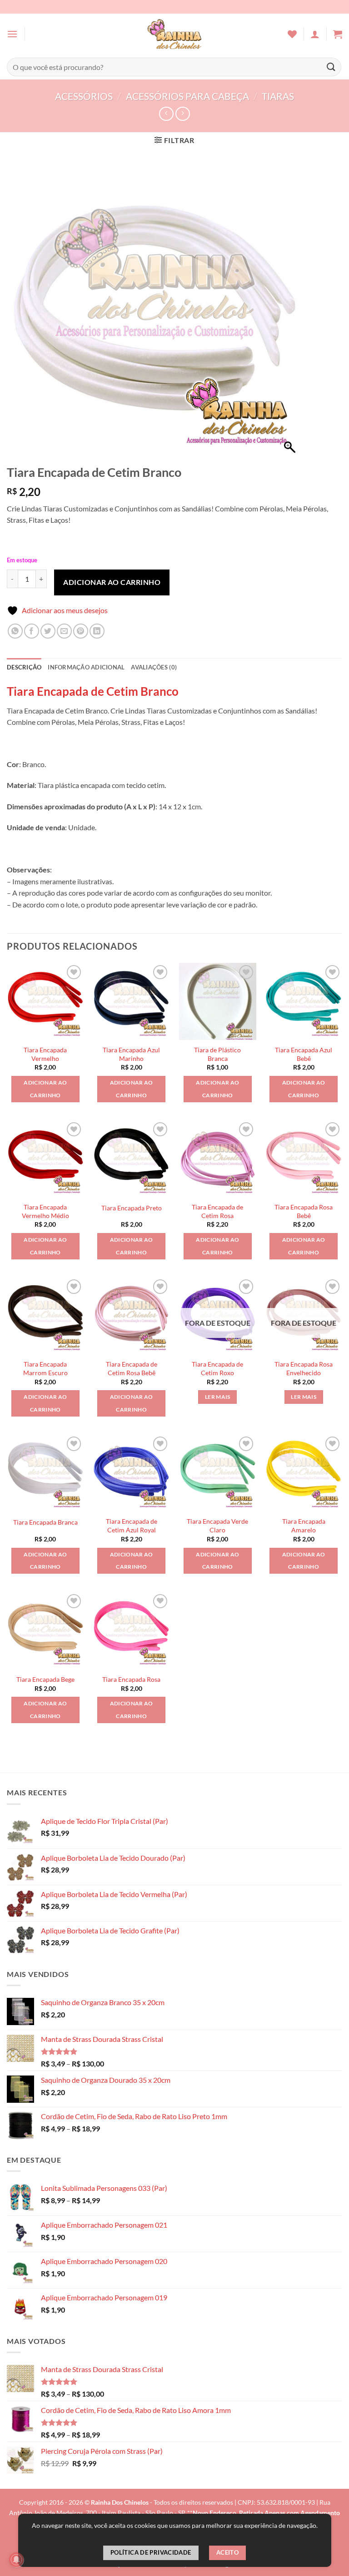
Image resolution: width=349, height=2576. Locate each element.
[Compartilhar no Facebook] (32, 631)
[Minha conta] (315, 34)
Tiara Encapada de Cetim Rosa (217, 1211)
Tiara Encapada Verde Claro (217, 1526)
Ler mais (218, 1397)
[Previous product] (182, 114)
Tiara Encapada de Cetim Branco (93, 691)
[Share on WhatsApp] (15, 631)
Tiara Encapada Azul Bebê (304, 1054)
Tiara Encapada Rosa (131, 1679)
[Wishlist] (292, 34)
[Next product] (166, 114)
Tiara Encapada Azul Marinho (131, 1054)
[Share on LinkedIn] (97, 631)
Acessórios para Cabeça (187, 96)
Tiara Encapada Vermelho (45, 1054)
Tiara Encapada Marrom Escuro (45, 1368)
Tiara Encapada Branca (45, 1522)
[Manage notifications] (16, 2560)
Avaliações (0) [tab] (154, 667)
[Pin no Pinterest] (81, 631)
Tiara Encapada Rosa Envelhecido (304, 1368)
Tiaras (278, 96)
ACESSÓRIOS (84, 96)
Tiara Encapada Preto (132, 1208)
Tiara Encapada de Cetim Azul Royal (132, 1526)
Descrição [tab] (24, 667)
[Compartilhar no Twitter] (48, 631)
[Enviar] (331, 67)
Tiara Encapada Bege (45, 1679)
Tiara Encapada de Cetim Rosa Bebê (132, 1368)
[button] (12, 34)
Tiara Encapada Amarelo (304, 1526)
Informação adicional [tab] (86, 667)
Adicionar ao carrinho (112, 582)
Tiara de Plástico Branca (217, 1054)
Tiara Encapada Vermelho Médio (45, 1211)
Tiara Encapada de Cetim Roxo (217, 1368)
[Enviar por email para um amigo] (64, 631)
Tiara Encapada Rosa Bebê (304, 1211)
